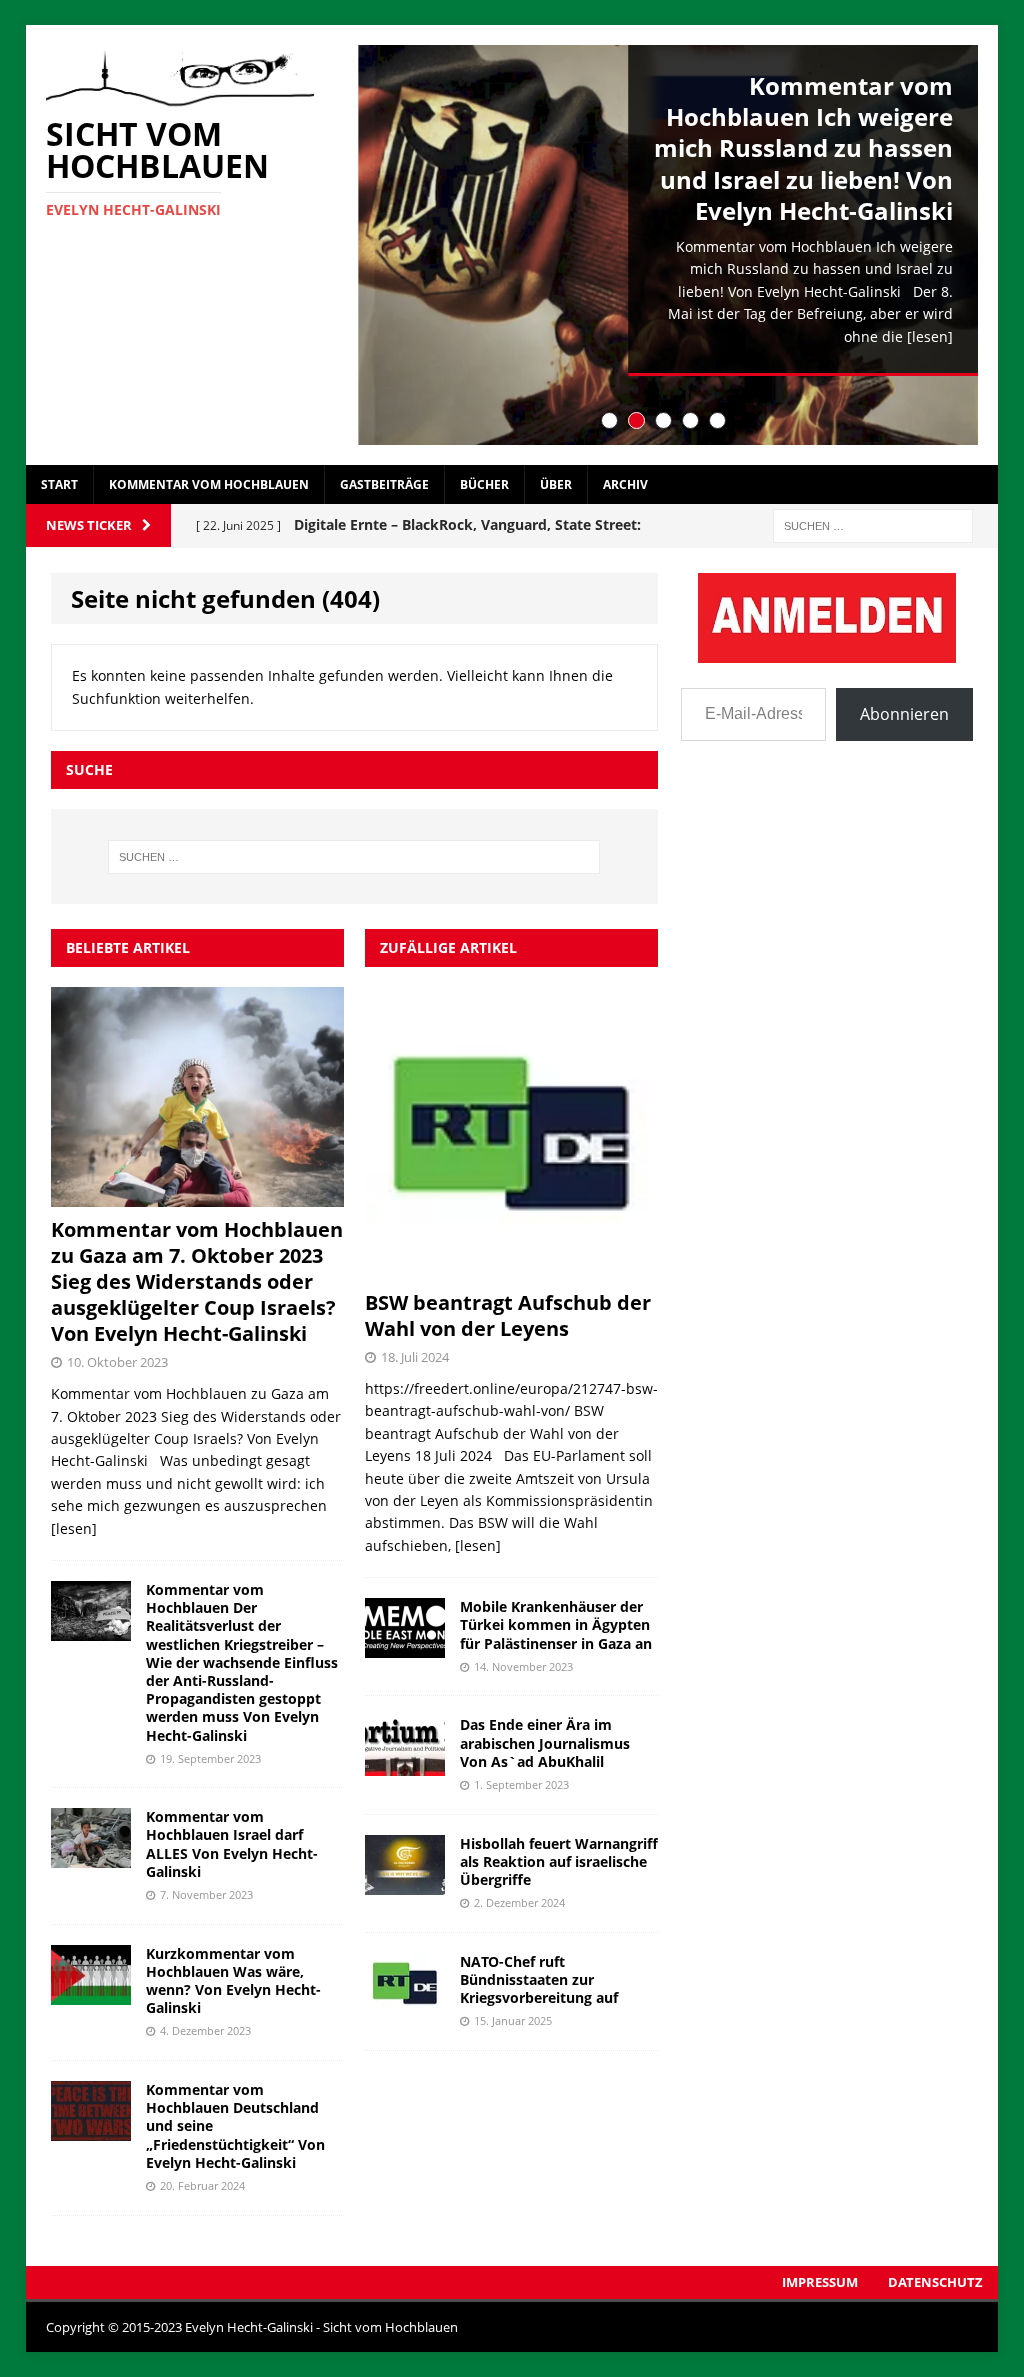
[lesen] (930, 336)
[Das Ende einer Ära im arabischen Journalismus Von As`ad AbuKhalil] (405, 1764)
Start (59, 484)
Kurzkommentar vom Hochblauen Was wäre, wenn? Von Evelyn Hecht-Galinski (233, 1981)
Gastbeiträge (384, 484)
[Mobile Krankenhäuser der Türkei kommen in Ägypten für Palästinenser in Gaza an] (405, 1646)
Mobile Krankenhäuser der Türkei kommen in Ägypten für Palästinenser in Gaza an (556, 1624)
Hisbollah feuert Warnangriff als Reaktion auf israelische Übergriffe (559, 1861)
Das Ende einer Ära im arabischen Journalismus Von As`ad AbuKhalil (545, 1742)
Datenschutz (935, 2282)
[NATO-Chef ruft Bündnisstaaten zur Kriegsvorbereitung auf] (405, 2000)
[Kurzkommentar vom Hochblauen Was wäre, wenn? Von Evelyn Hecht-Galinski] (91, 1992)
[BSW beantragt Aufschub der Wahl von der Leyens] (511, 1268)
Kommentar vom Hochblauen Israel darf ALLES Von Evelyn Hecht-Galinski (232, 1844)
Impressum (820, 2282)
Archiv (625, 484)
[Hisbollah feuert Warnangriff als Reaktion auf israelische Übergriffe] (405, 1882)
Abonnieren (904, 714)
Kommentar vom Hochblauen (209, 484)
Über (556, 484)
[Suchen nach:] (873, 524)
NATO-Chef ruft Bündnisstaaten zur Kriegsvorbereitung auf (539, 1979)
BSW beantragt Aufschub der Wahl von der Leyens (508, 1315)
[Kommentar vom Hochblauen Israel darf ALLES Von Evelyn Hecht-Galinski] (91, 1856)
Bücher (484, 484)
